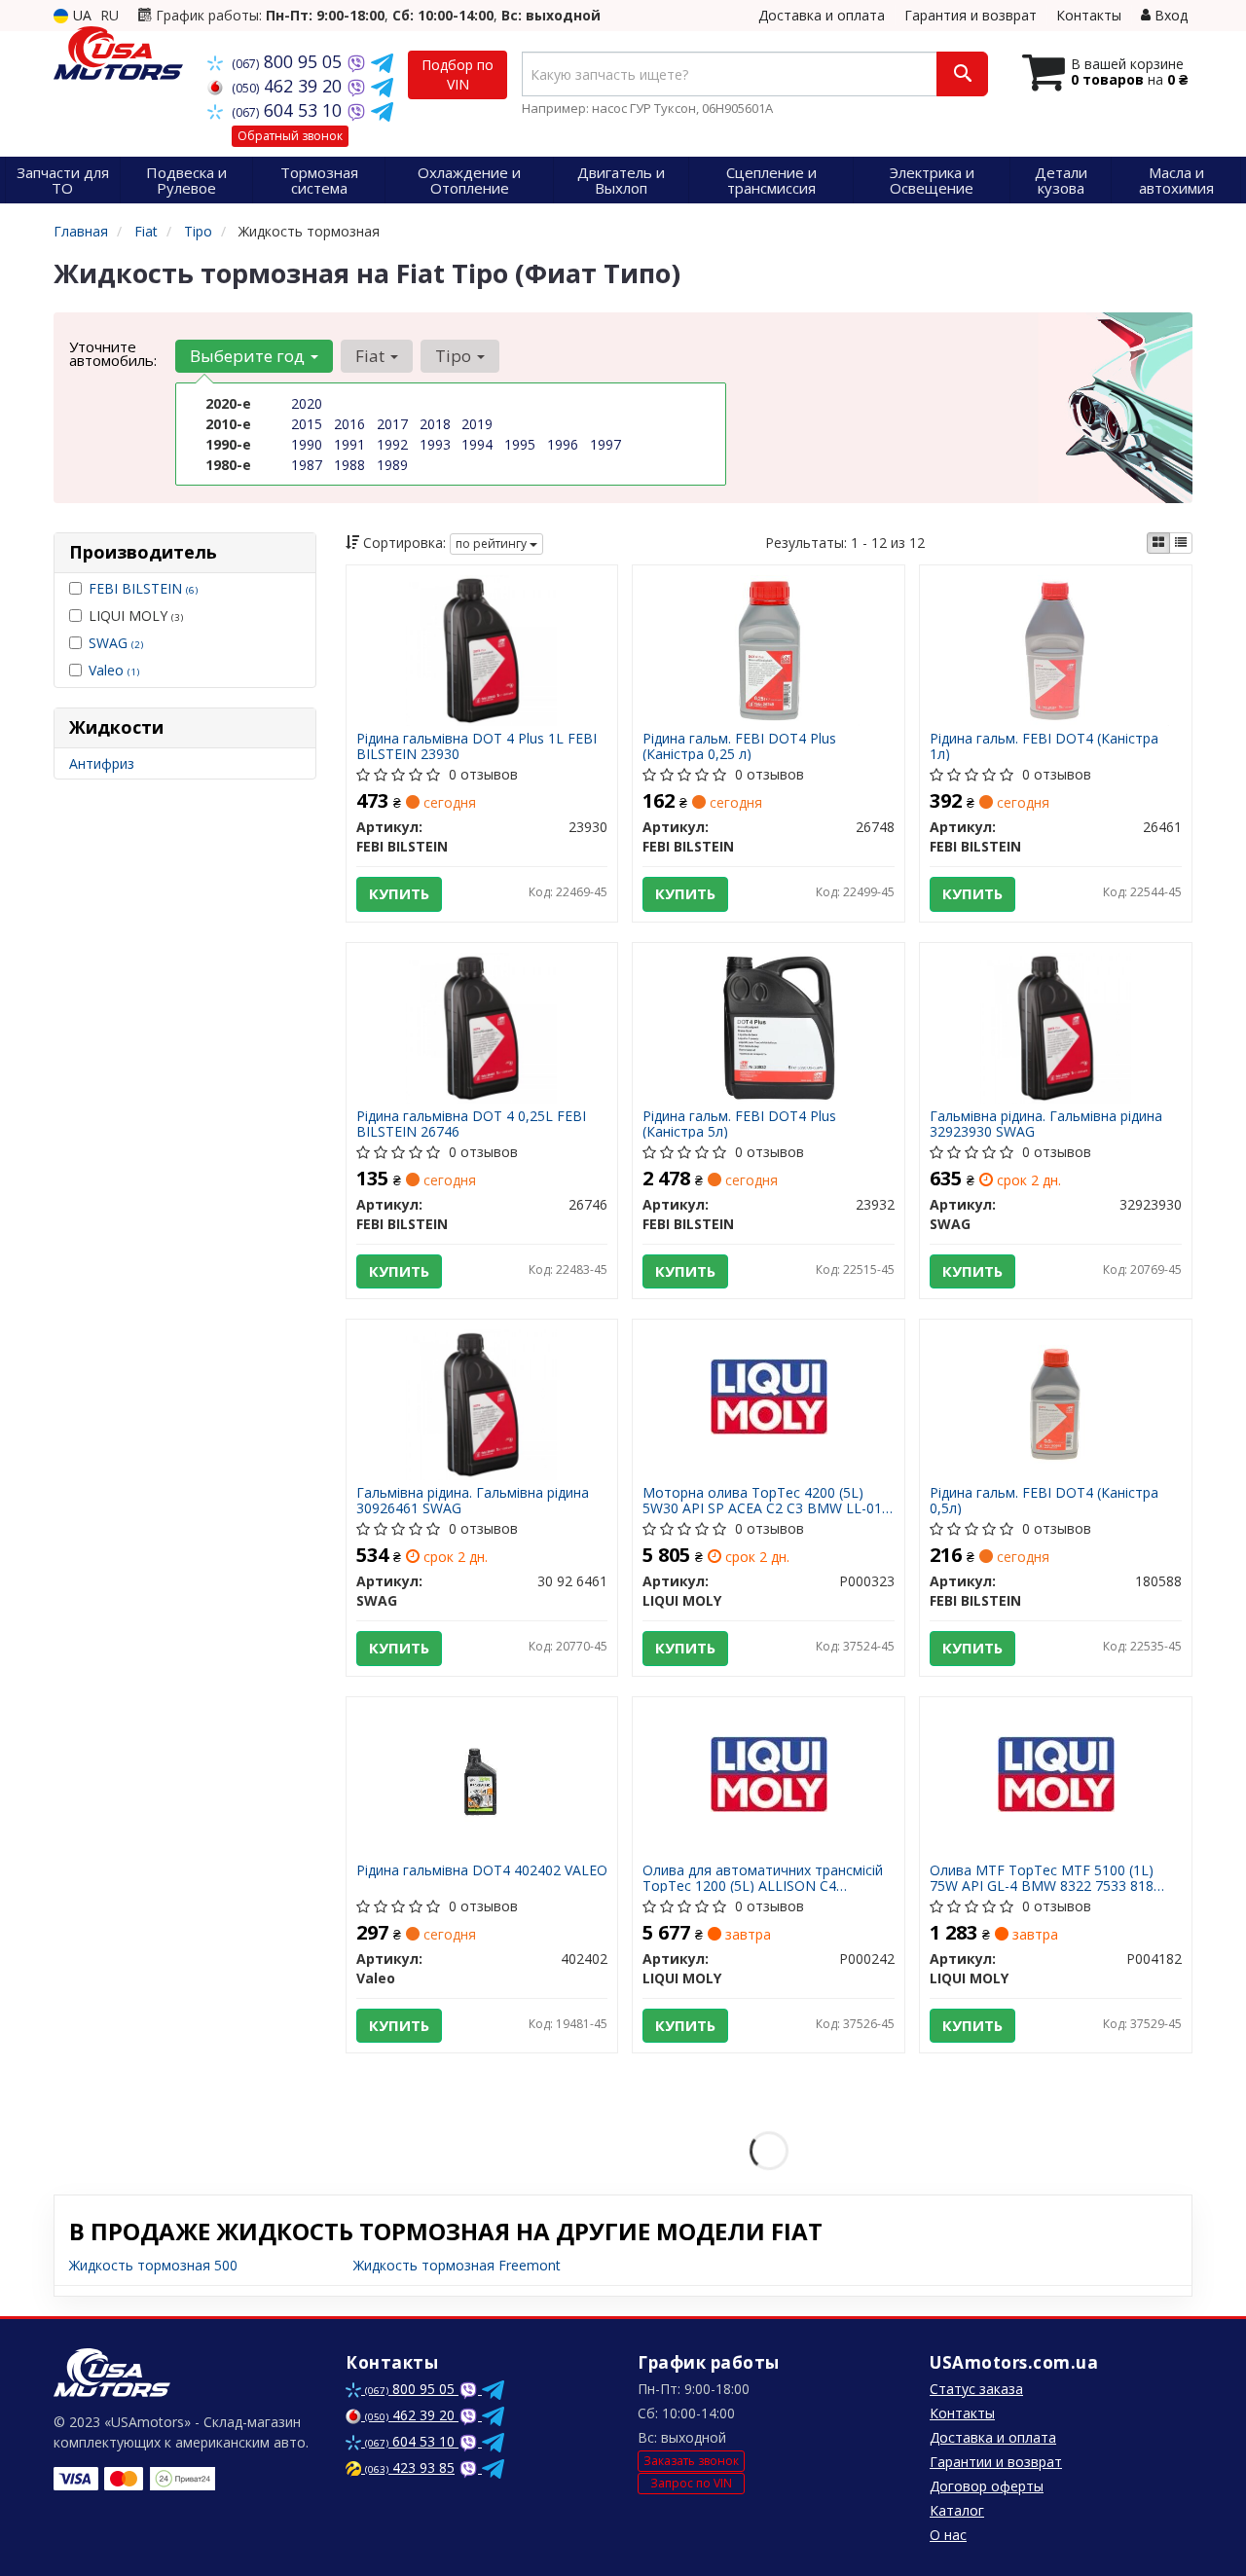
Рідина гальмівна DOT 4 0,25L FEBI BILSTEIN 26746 (471, 1124)
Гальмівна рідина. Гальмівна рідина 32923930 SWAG (1046, 1124)
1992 (392, 444)
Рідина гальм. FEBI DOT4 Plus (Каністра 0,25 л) (739, 746)
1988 (349, 465)
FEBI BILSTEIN (143, 588)
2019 (477, 424)
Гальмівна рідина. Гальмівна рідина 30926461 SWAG (473, 1500)
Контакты (1089, 15)
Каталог (957, 2510)
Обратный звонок (290, 136)
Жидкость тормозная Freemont (457, 2265)
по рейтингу (493, 544)
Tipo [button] (455, 356)
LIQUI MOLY (136, 616)
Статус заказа (976, 2389)
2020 (307, 403)
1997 (605, 444)
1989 (392, 465)
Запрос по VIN (691, 2483)
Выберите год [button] (249, 356)
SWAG (116, 643)
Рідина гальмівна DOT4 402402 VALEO (482, 1871)
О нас (948, 2535)
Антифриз (102, 763)
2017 (392, 424)
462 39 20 (289, 86)
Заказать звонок (691, 2461)
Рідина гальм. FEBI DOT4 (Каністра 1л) (1044, 746)
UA (80, 15)
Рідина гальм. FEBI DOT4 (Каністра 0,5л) (1044, 1500)
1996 (563, 444)
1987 (307, 465)
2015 (307, 424)
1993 (435, 444)
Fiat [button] (372, 356)
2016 (349, 424)
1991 (349, 444)
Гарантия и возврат (971, 15)
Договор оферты (987, 2486)
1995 (520, 444)
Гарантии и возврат (996, 2462)
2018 (435, 424)
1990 (307, 444)
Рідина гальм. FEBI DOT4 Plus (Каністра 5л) (739, 1124)
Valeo (114, 670)
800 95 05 (289, 61)
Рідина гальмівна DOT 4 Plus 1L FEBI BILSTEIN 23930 (476, 746)
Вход (1169, 15)
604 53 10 (289, 110)
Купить (399, 893)
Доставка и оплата (822, 15)
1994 (477, 444)
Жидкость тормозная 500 (153, 2265)
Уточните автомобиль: (113, 353)
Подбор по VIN (458, 74)
